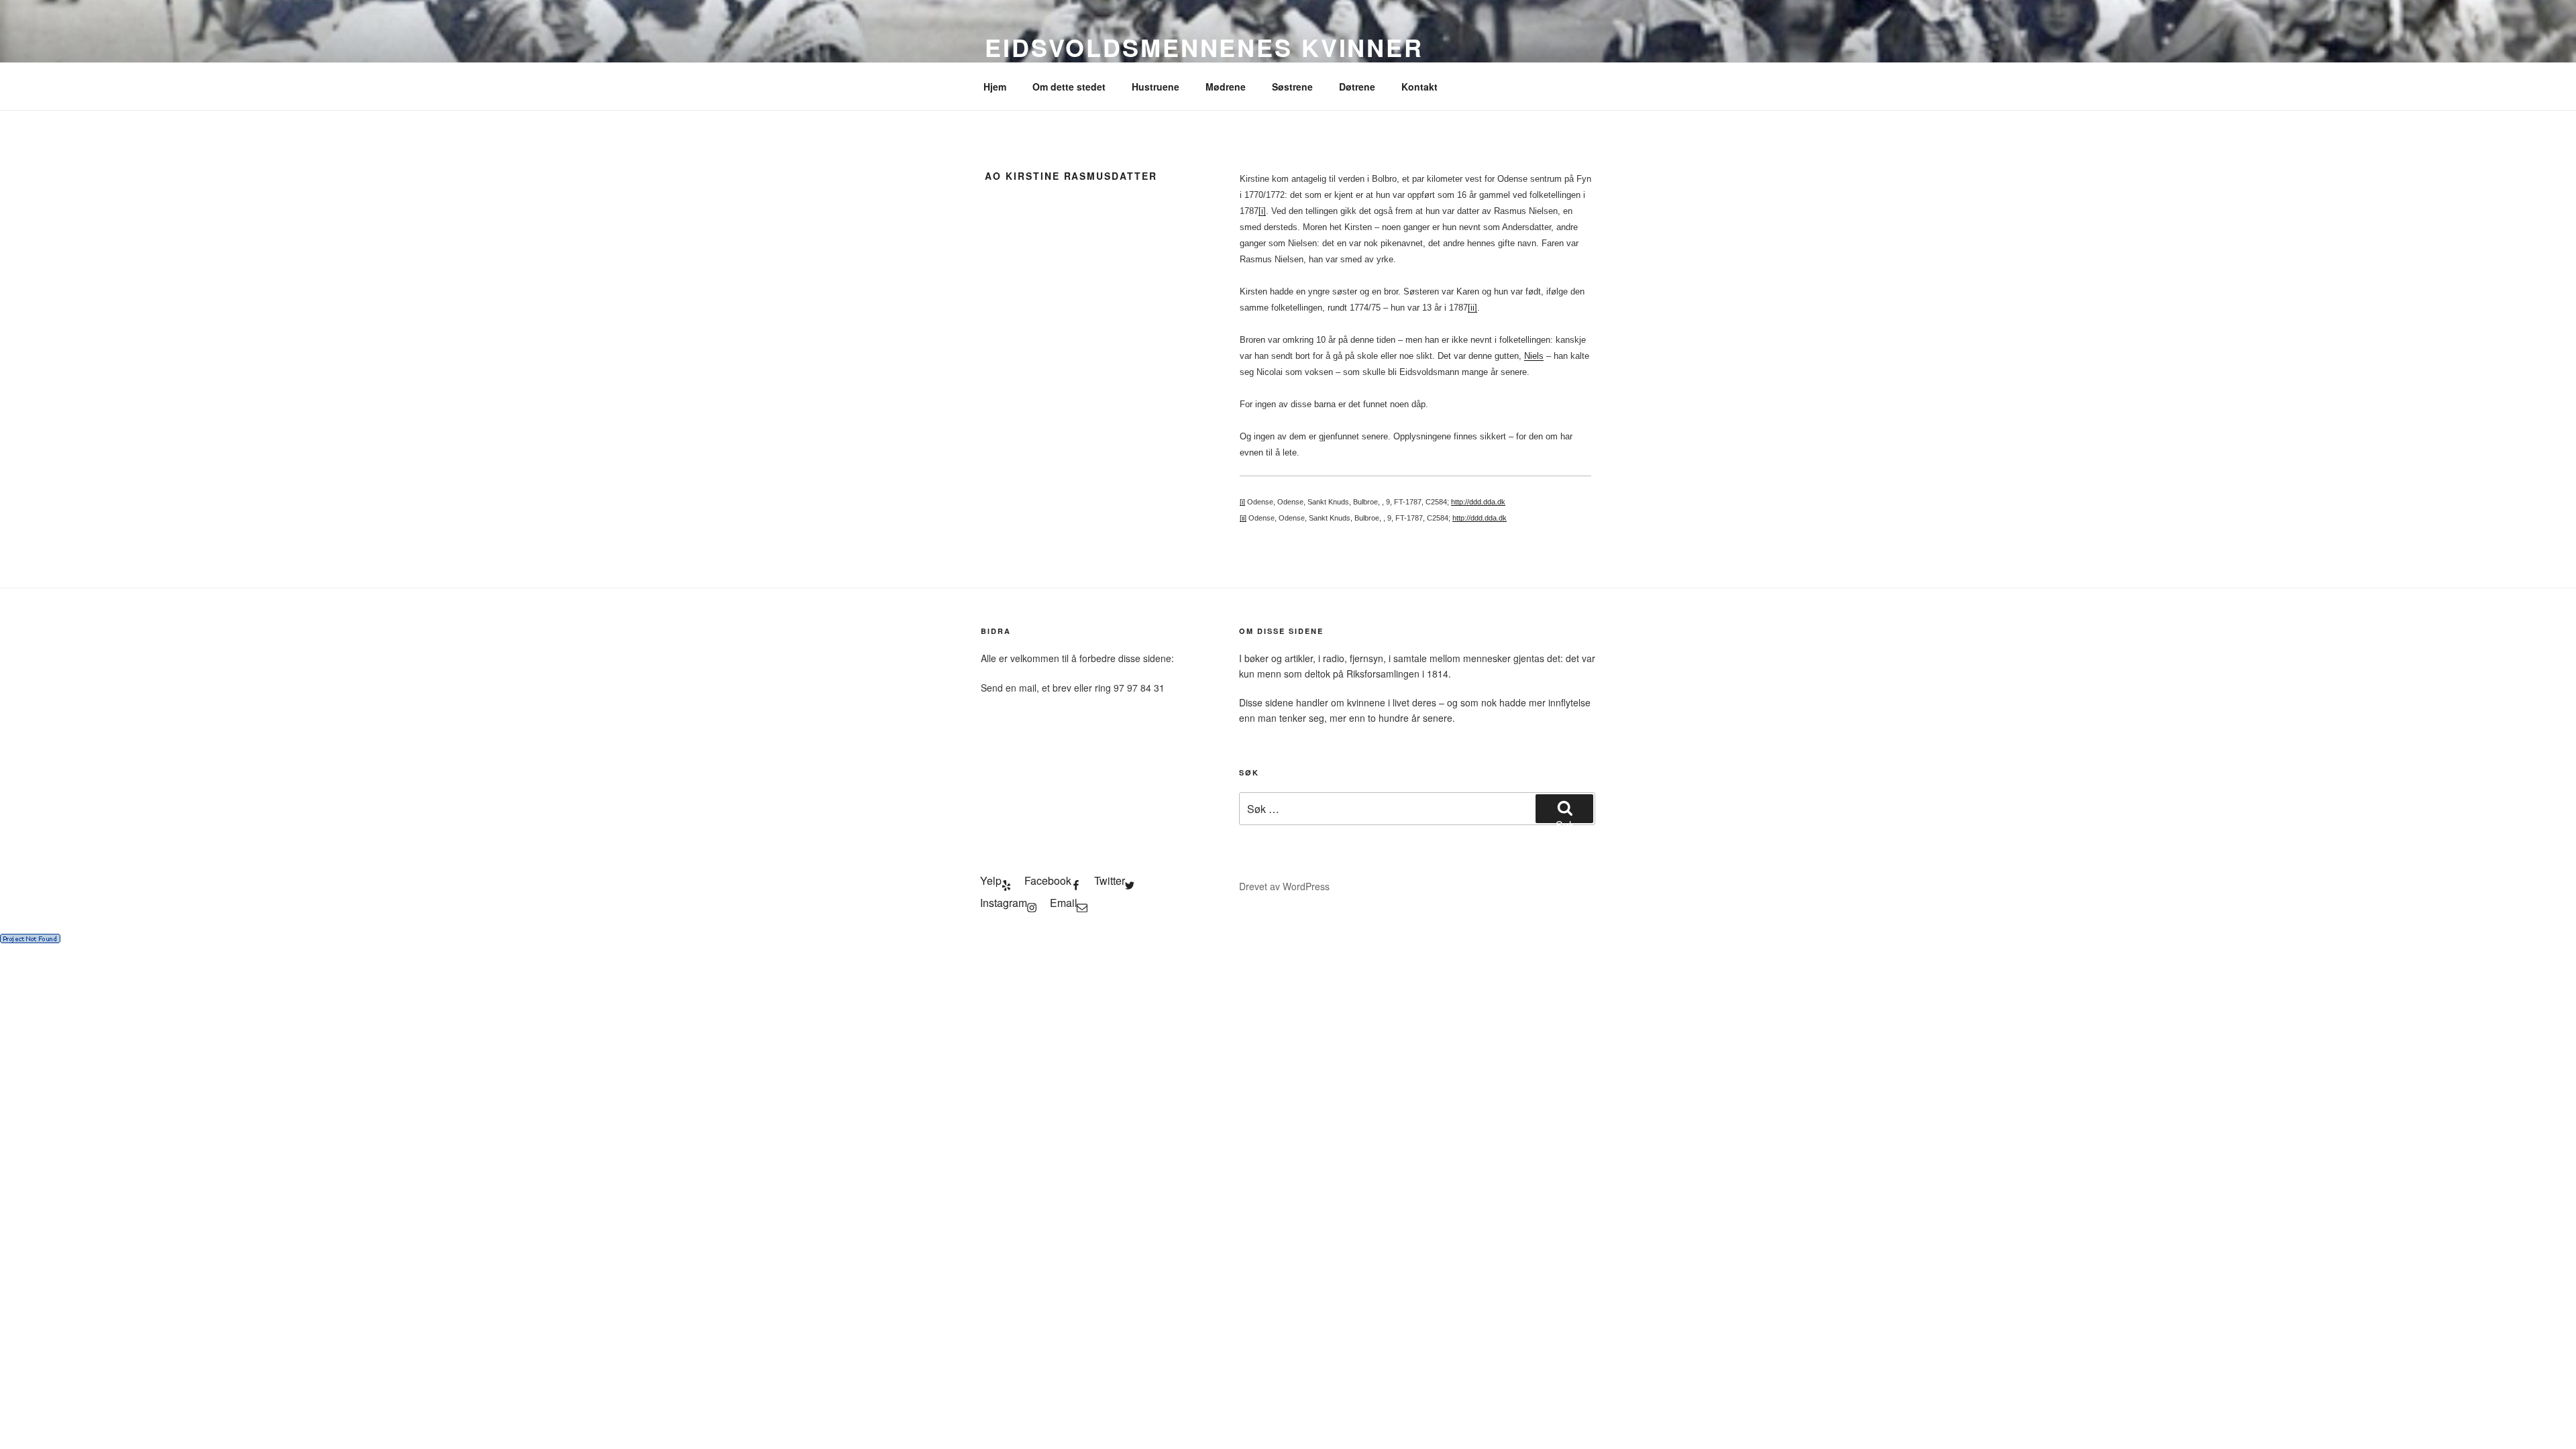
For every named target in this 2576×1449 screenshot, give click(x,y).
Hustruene (1156, 87)
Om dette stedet (1069, 87)
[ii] (1472, 308)
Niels (1534, 356)
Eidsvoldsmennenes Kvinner (1204, 47)
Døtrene (1357, 87)
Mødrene (1226, 87)
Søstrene (1292, 87)
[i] (1262, 211)
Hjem (995, 87)
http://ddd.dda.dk (1478, 502)
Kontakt (1419, 87)
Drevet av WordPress (1284, 886)
